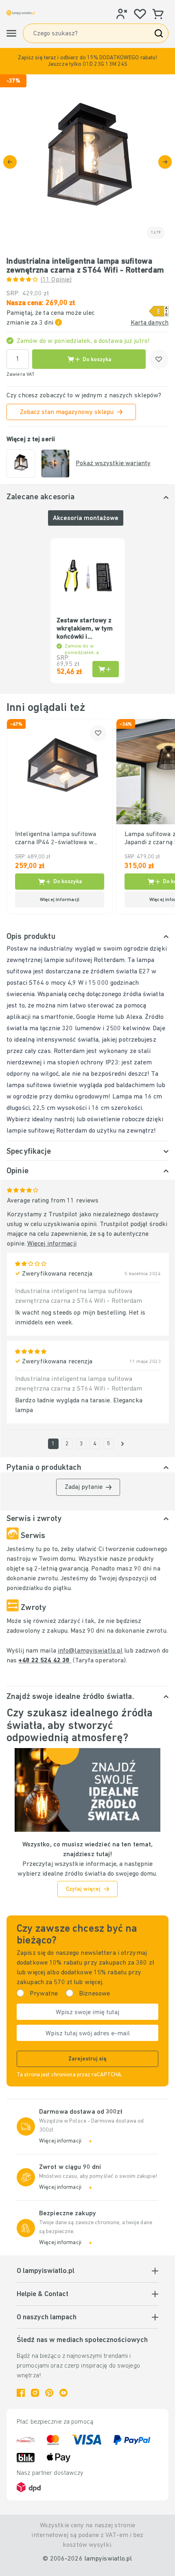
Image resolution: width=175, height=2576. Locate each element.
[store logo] (21, 13)
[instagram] (35, 2393)
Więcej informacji (52, 1244)
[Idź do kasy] (165, 162)
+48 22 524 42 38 (45, 1661)
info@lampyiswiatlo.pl (90, 1651)
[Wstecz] (10, 162)
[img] (87, 162)
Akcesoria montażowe (86, 518)
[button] (87, 61)
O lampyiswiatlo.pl (46, 2271)
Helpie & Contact (43, 2294)
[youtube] (63, 2393)
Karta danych (150, 323)
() (56, 280)
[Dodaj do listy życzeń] (159, 359)
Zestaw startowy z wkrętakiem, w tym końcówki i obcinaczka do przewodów (85, 629)
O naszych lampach (47, 2318)
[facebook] (21, 2393)
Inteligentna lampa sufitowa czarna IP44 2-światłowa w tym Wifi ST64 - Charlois (56, 839)
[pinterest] (49, 2393)
